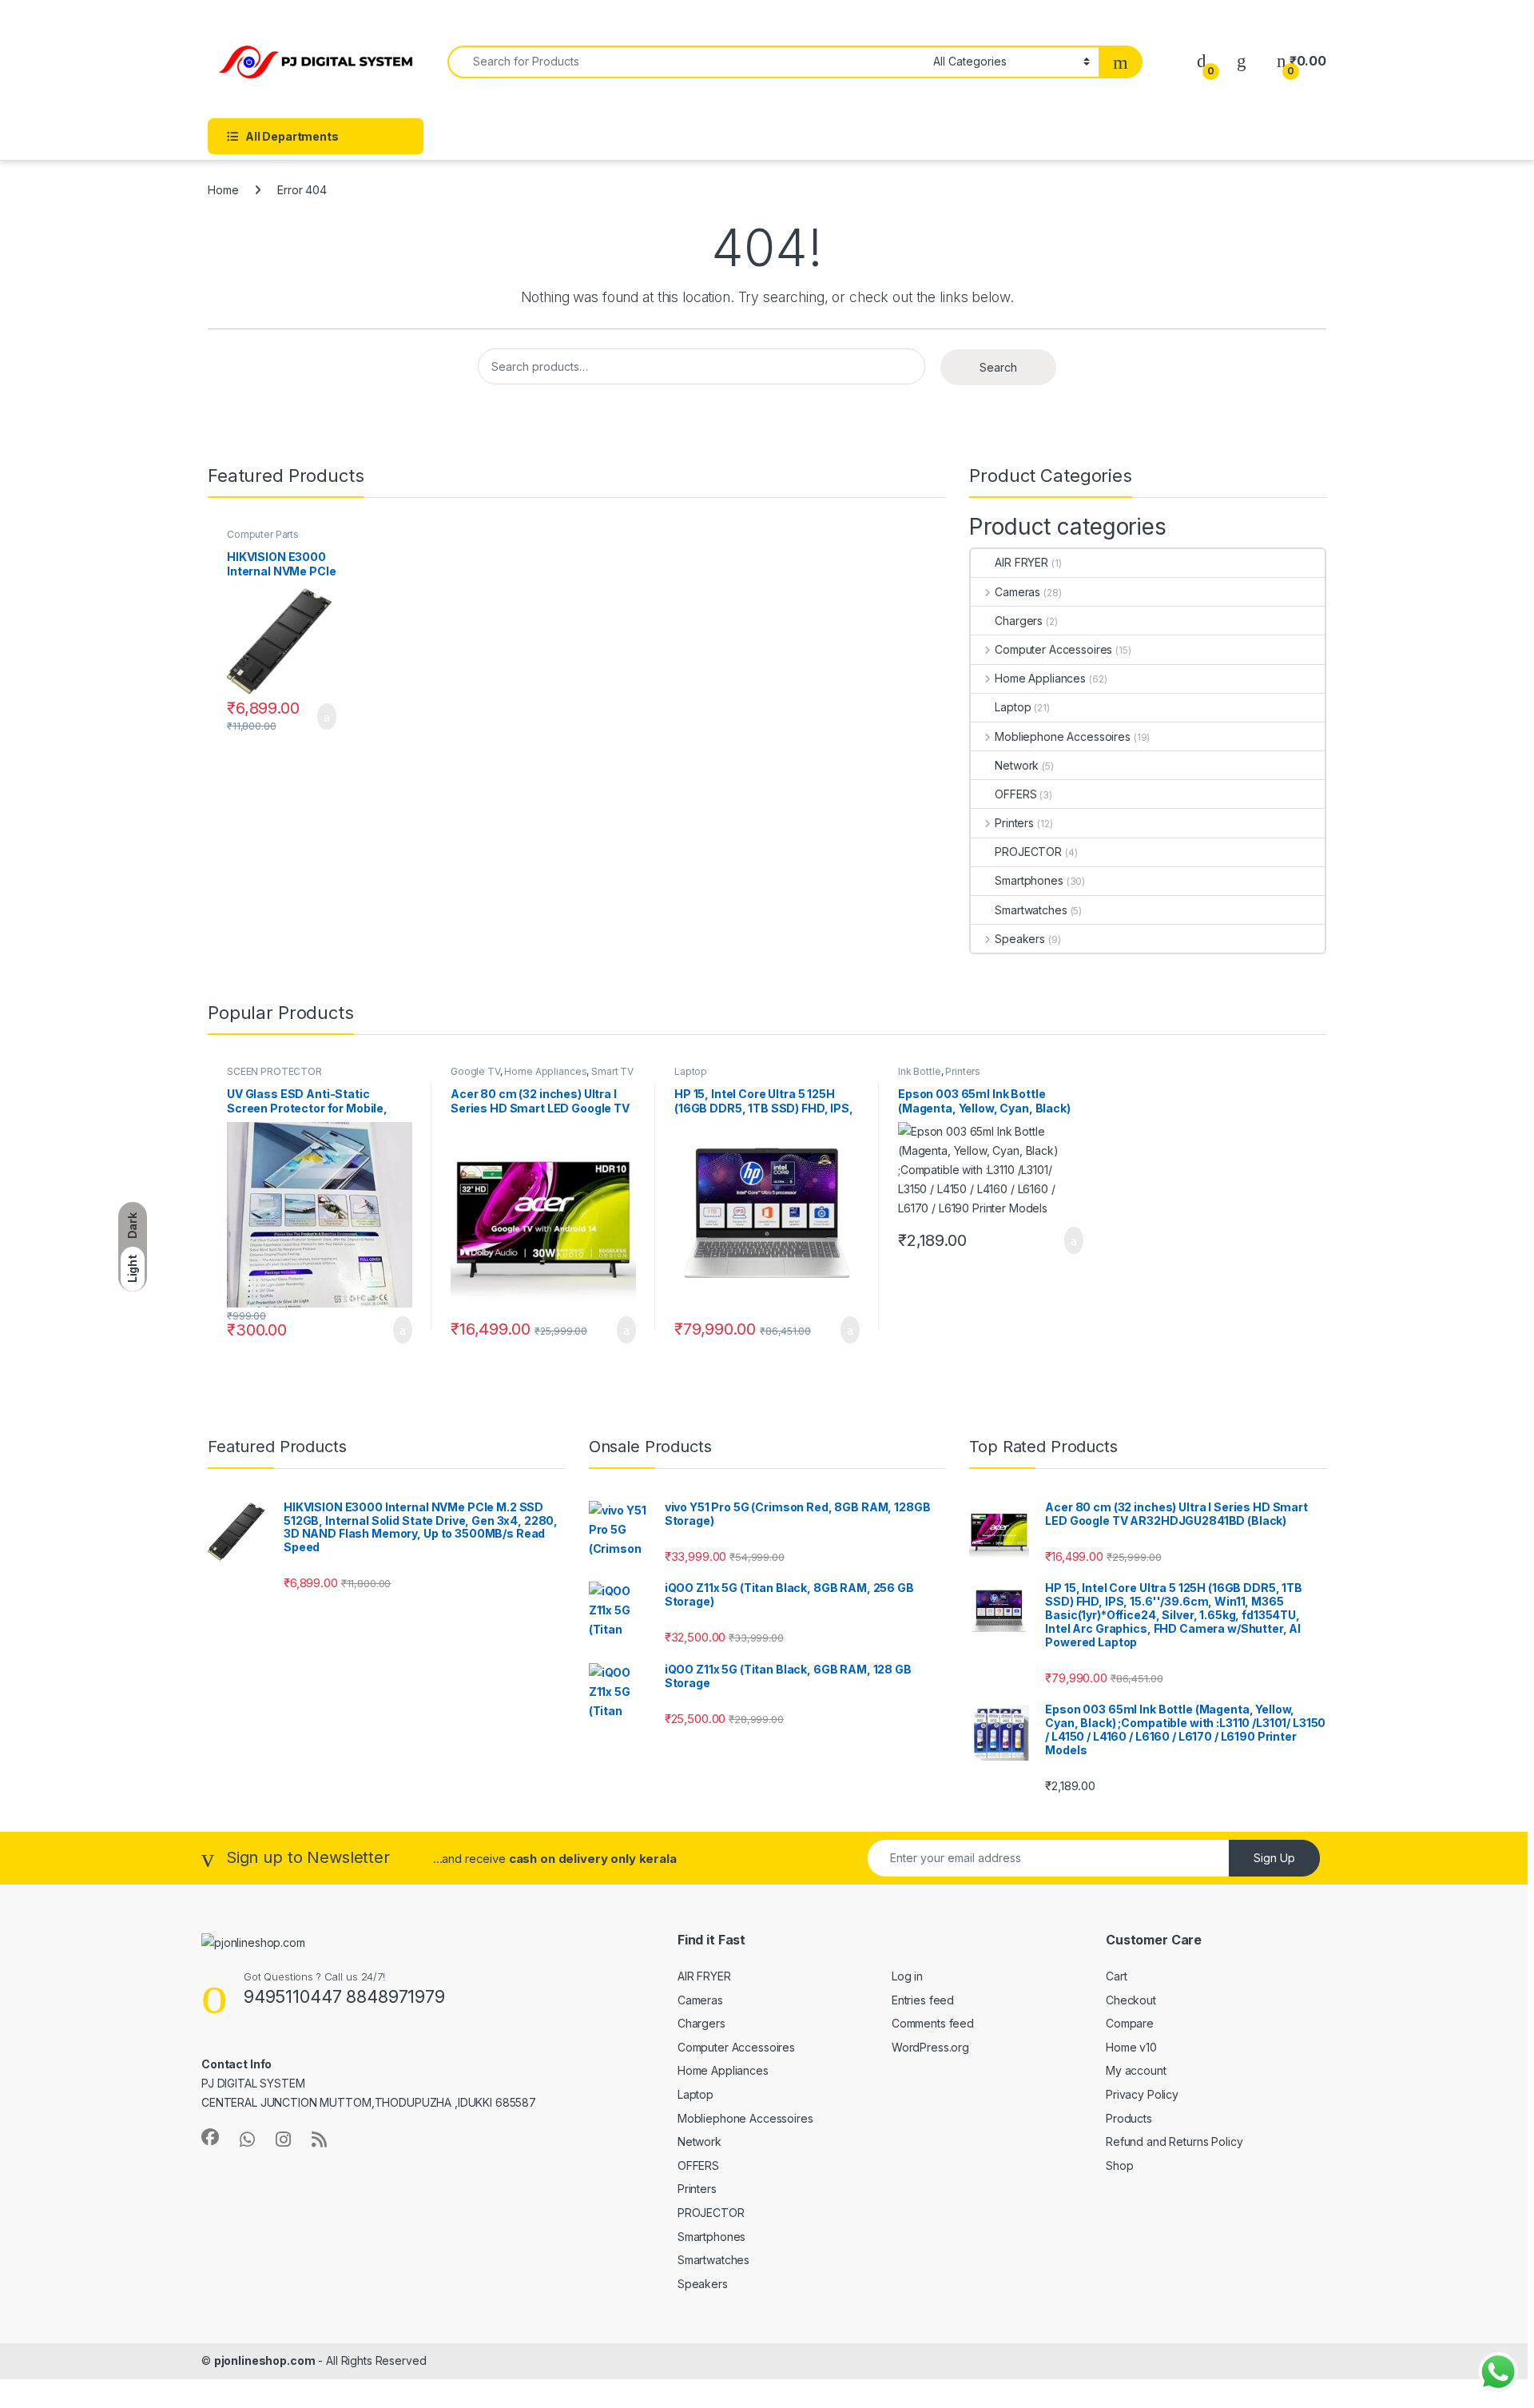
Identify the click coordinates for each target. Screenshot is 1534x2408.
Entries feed (923, 2000)
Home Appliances (1040, 678)
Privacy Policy (1142, 2094)
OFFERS (1015, 794)
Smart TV (612, 1071)
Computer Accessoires (1053, 649)
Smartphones (1029, 880)
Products (1129, 2118)
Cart (1116, 1976)
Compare (1130, 2023)
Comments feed (933, 2023)
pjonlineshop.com (265, 2360)
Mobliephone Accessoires (1063, 736)
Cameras (1017, 592)
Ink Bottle (920, 1071)
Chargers (1019, 621)
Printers (1014, 823)
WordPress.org (930, 2047)
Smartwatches (1031, 910)
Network (1017, 765)
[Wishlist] (1242, 61)
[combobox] (686, 62)
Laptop (1013, 707)
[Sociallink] (210, 2137)
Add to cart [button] (326, 717)
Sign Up (1274, 1858)
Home (223, 190)
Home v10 (1131, 2047)
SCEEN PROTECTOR (274, 1071)
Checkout (1131, 2000)
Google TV (475, 1071)
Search (998, 367)
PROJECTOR (1028, 852)
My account (1136, 2070)
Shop (1119, 2165)
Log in (907, 1976)
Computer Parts (263, 534)
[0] (1202, 61)
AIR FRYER (1021, 562)
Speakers (1020, 939)
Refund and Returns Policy (1174, 2141)
